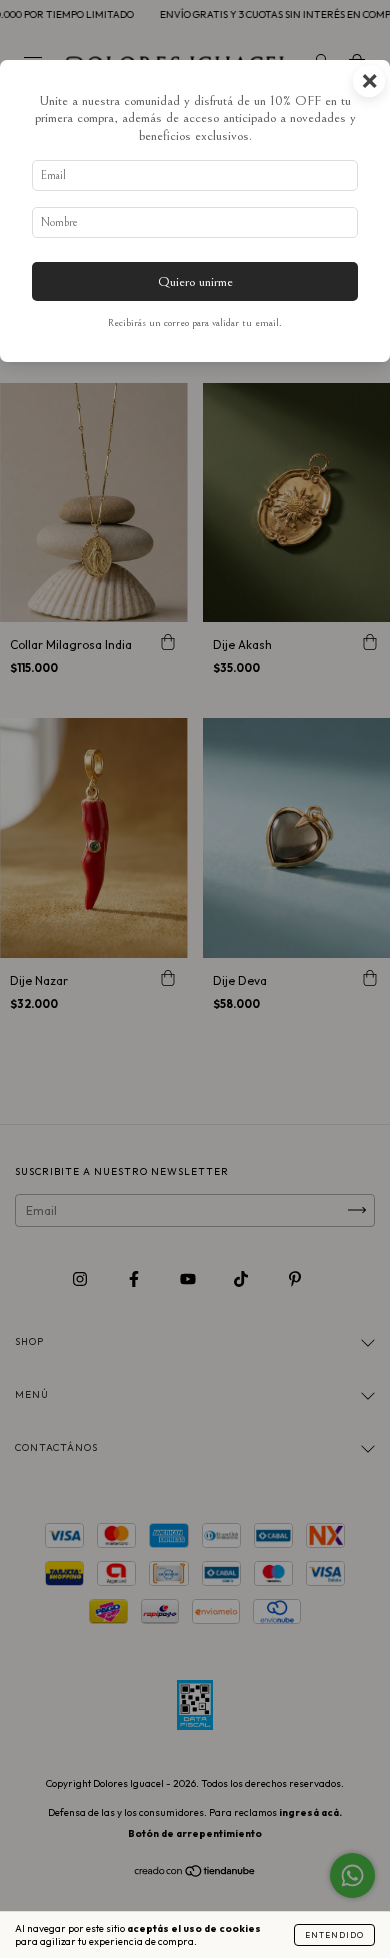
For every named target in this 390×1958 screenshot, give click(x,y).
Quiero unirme (195, 281)
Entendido (334, 1935)
